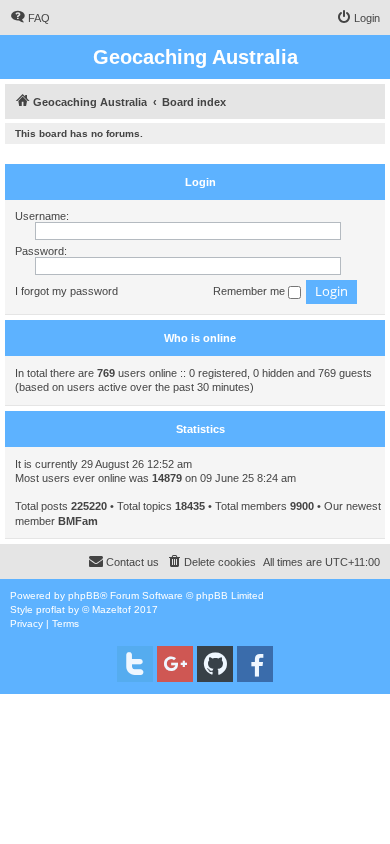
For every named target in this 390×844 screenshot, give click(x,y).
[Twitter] (135, 664)
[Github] (215, 664)
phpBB (84, 595)
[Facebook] (255, 664)
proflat (50, 609)
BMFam (78, 521)
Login (200, 182)
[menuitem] (30, 18)
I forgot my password (66, 291)
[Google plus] (175, 664)
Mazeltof (111, 609)
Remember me (250, 291)
